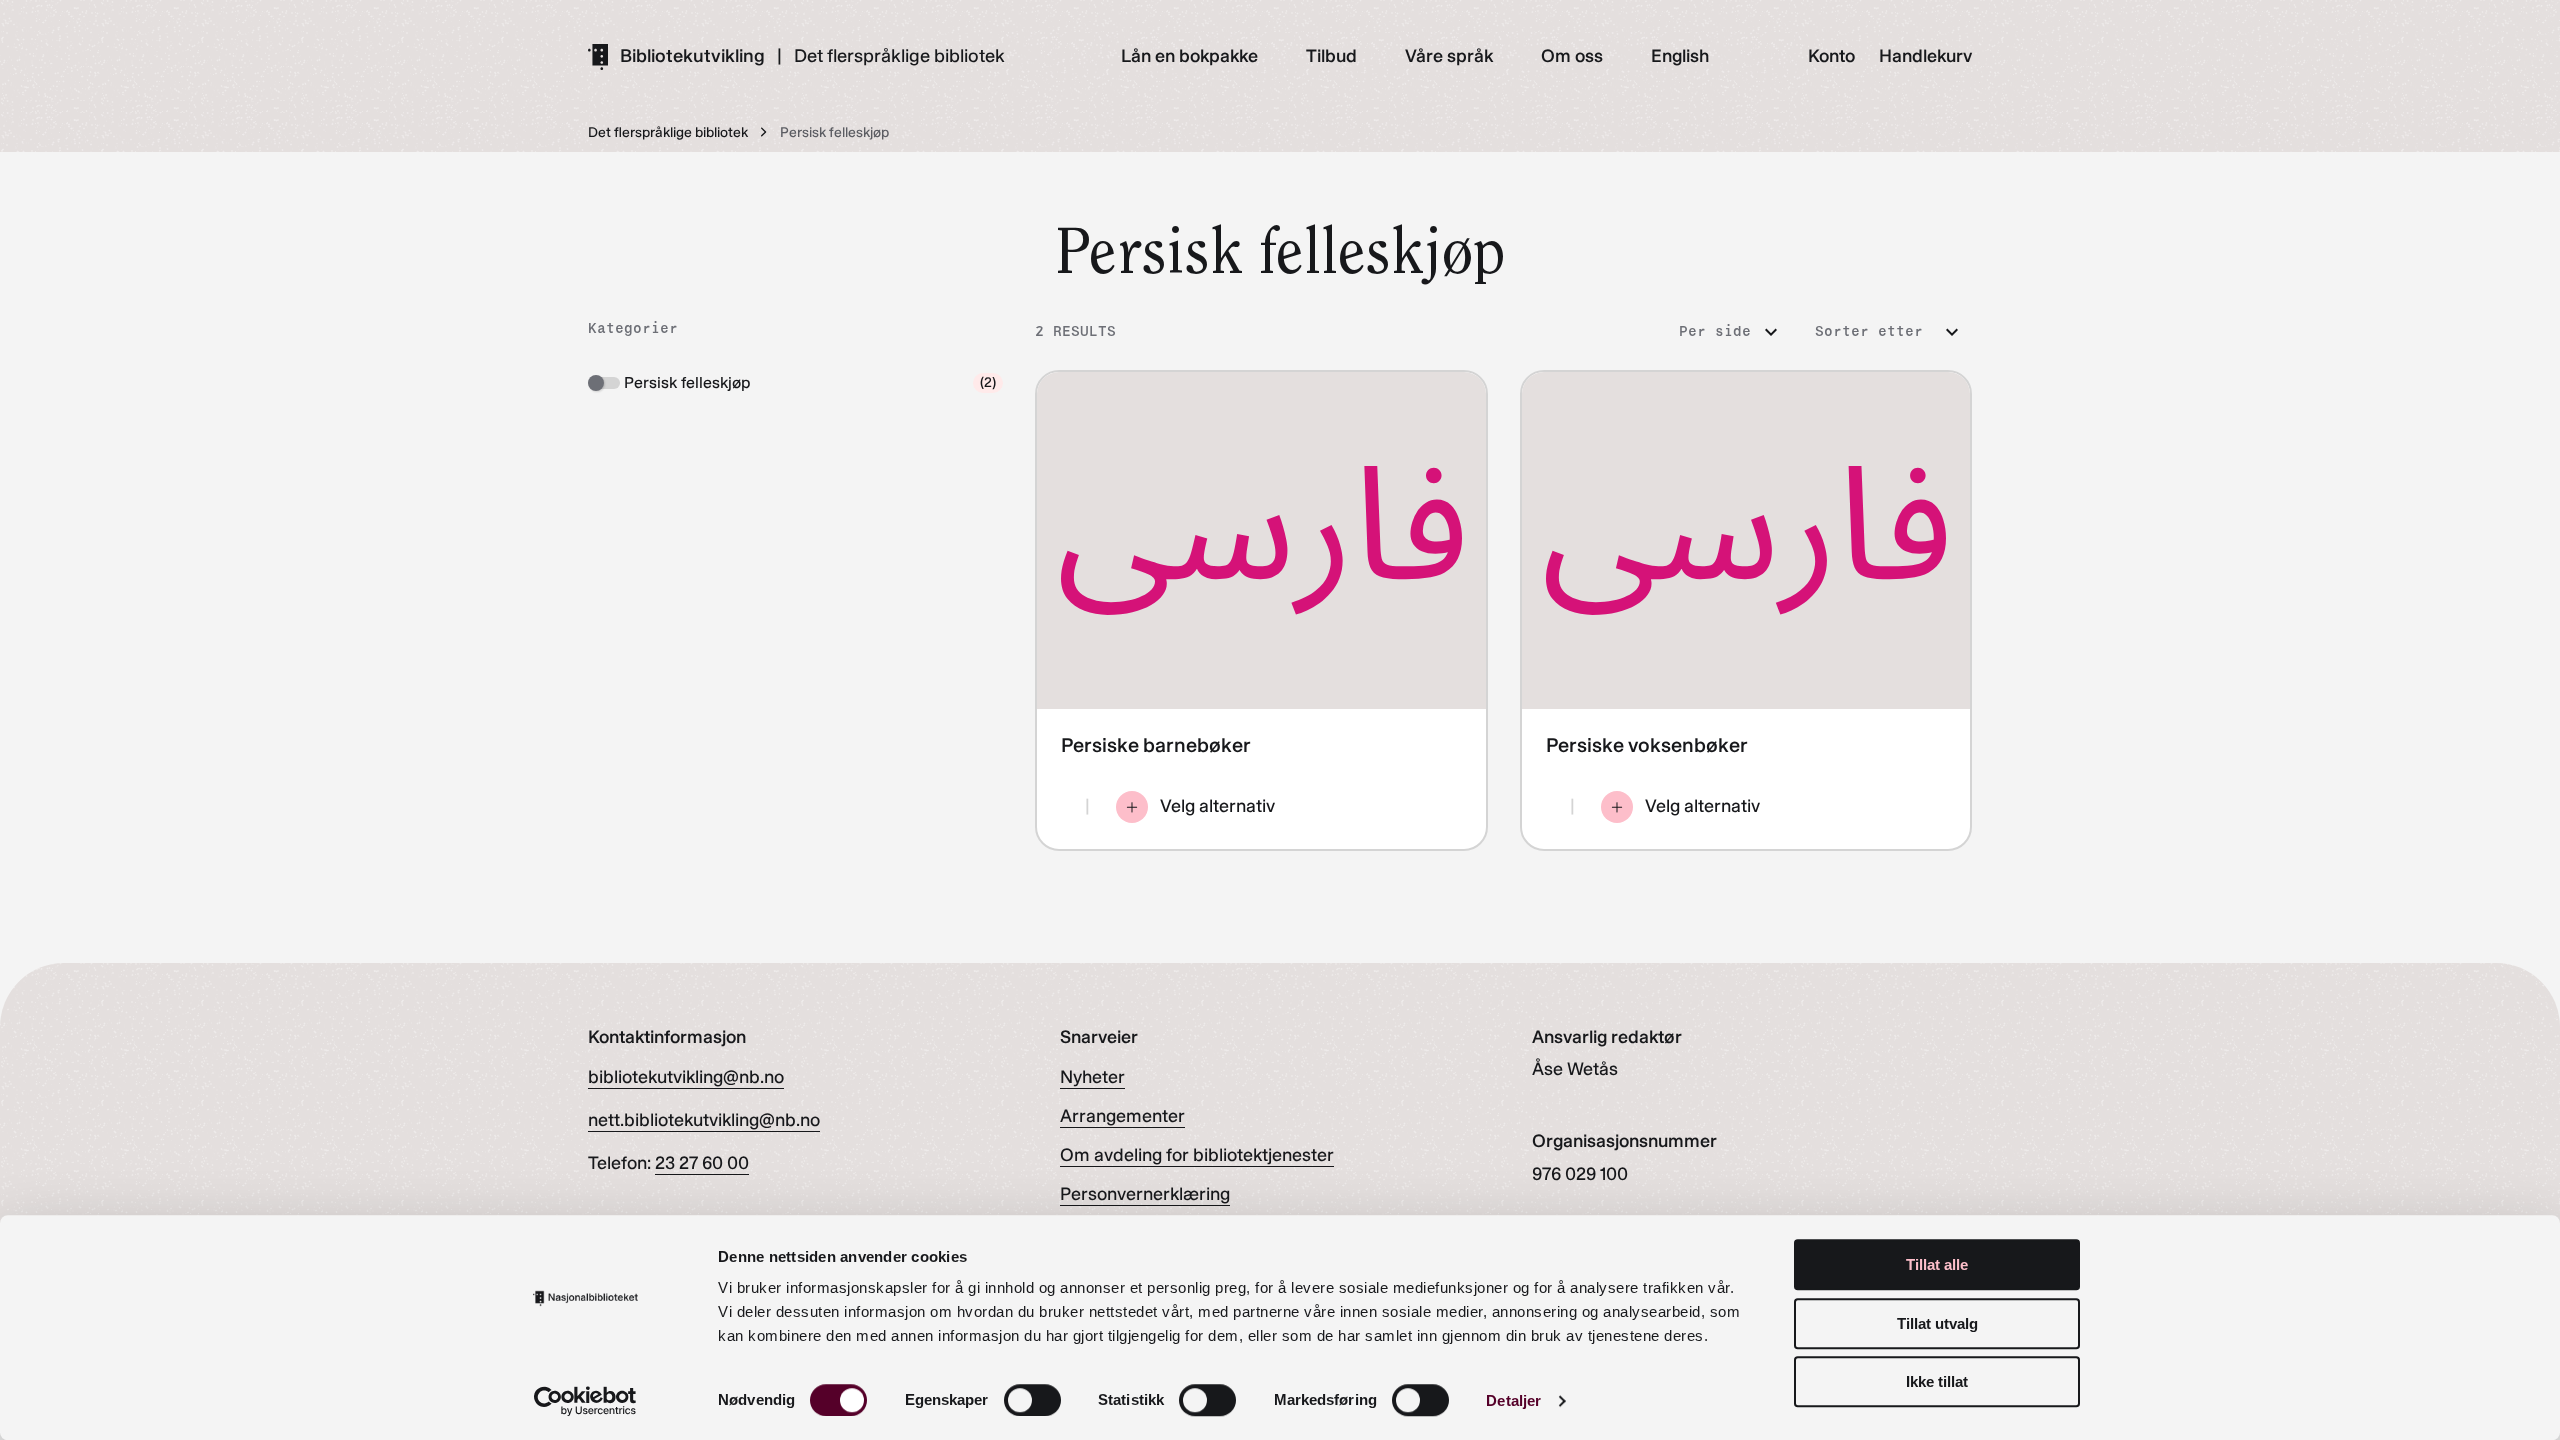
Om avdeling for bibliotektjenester (1197, 1155)
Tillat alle (1937, 1264)
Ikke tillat (1937, 1381)
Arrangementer (1122, 1116)
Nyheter (1092, 1077)
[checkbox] (795, 383)
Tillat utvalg (1937, 1323)
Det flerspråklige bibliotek (899, 56)
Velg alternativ (1217, 806)
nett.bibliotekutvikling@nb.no (704, 1120)
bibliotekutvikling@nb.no (686, 1077)
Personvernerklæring (1145, 1194)
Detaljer (1513, 1400)
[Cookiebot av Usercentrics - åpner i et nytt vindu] (585, 1401)
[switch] (1032, 1400)
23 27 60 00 (702, 1163)
